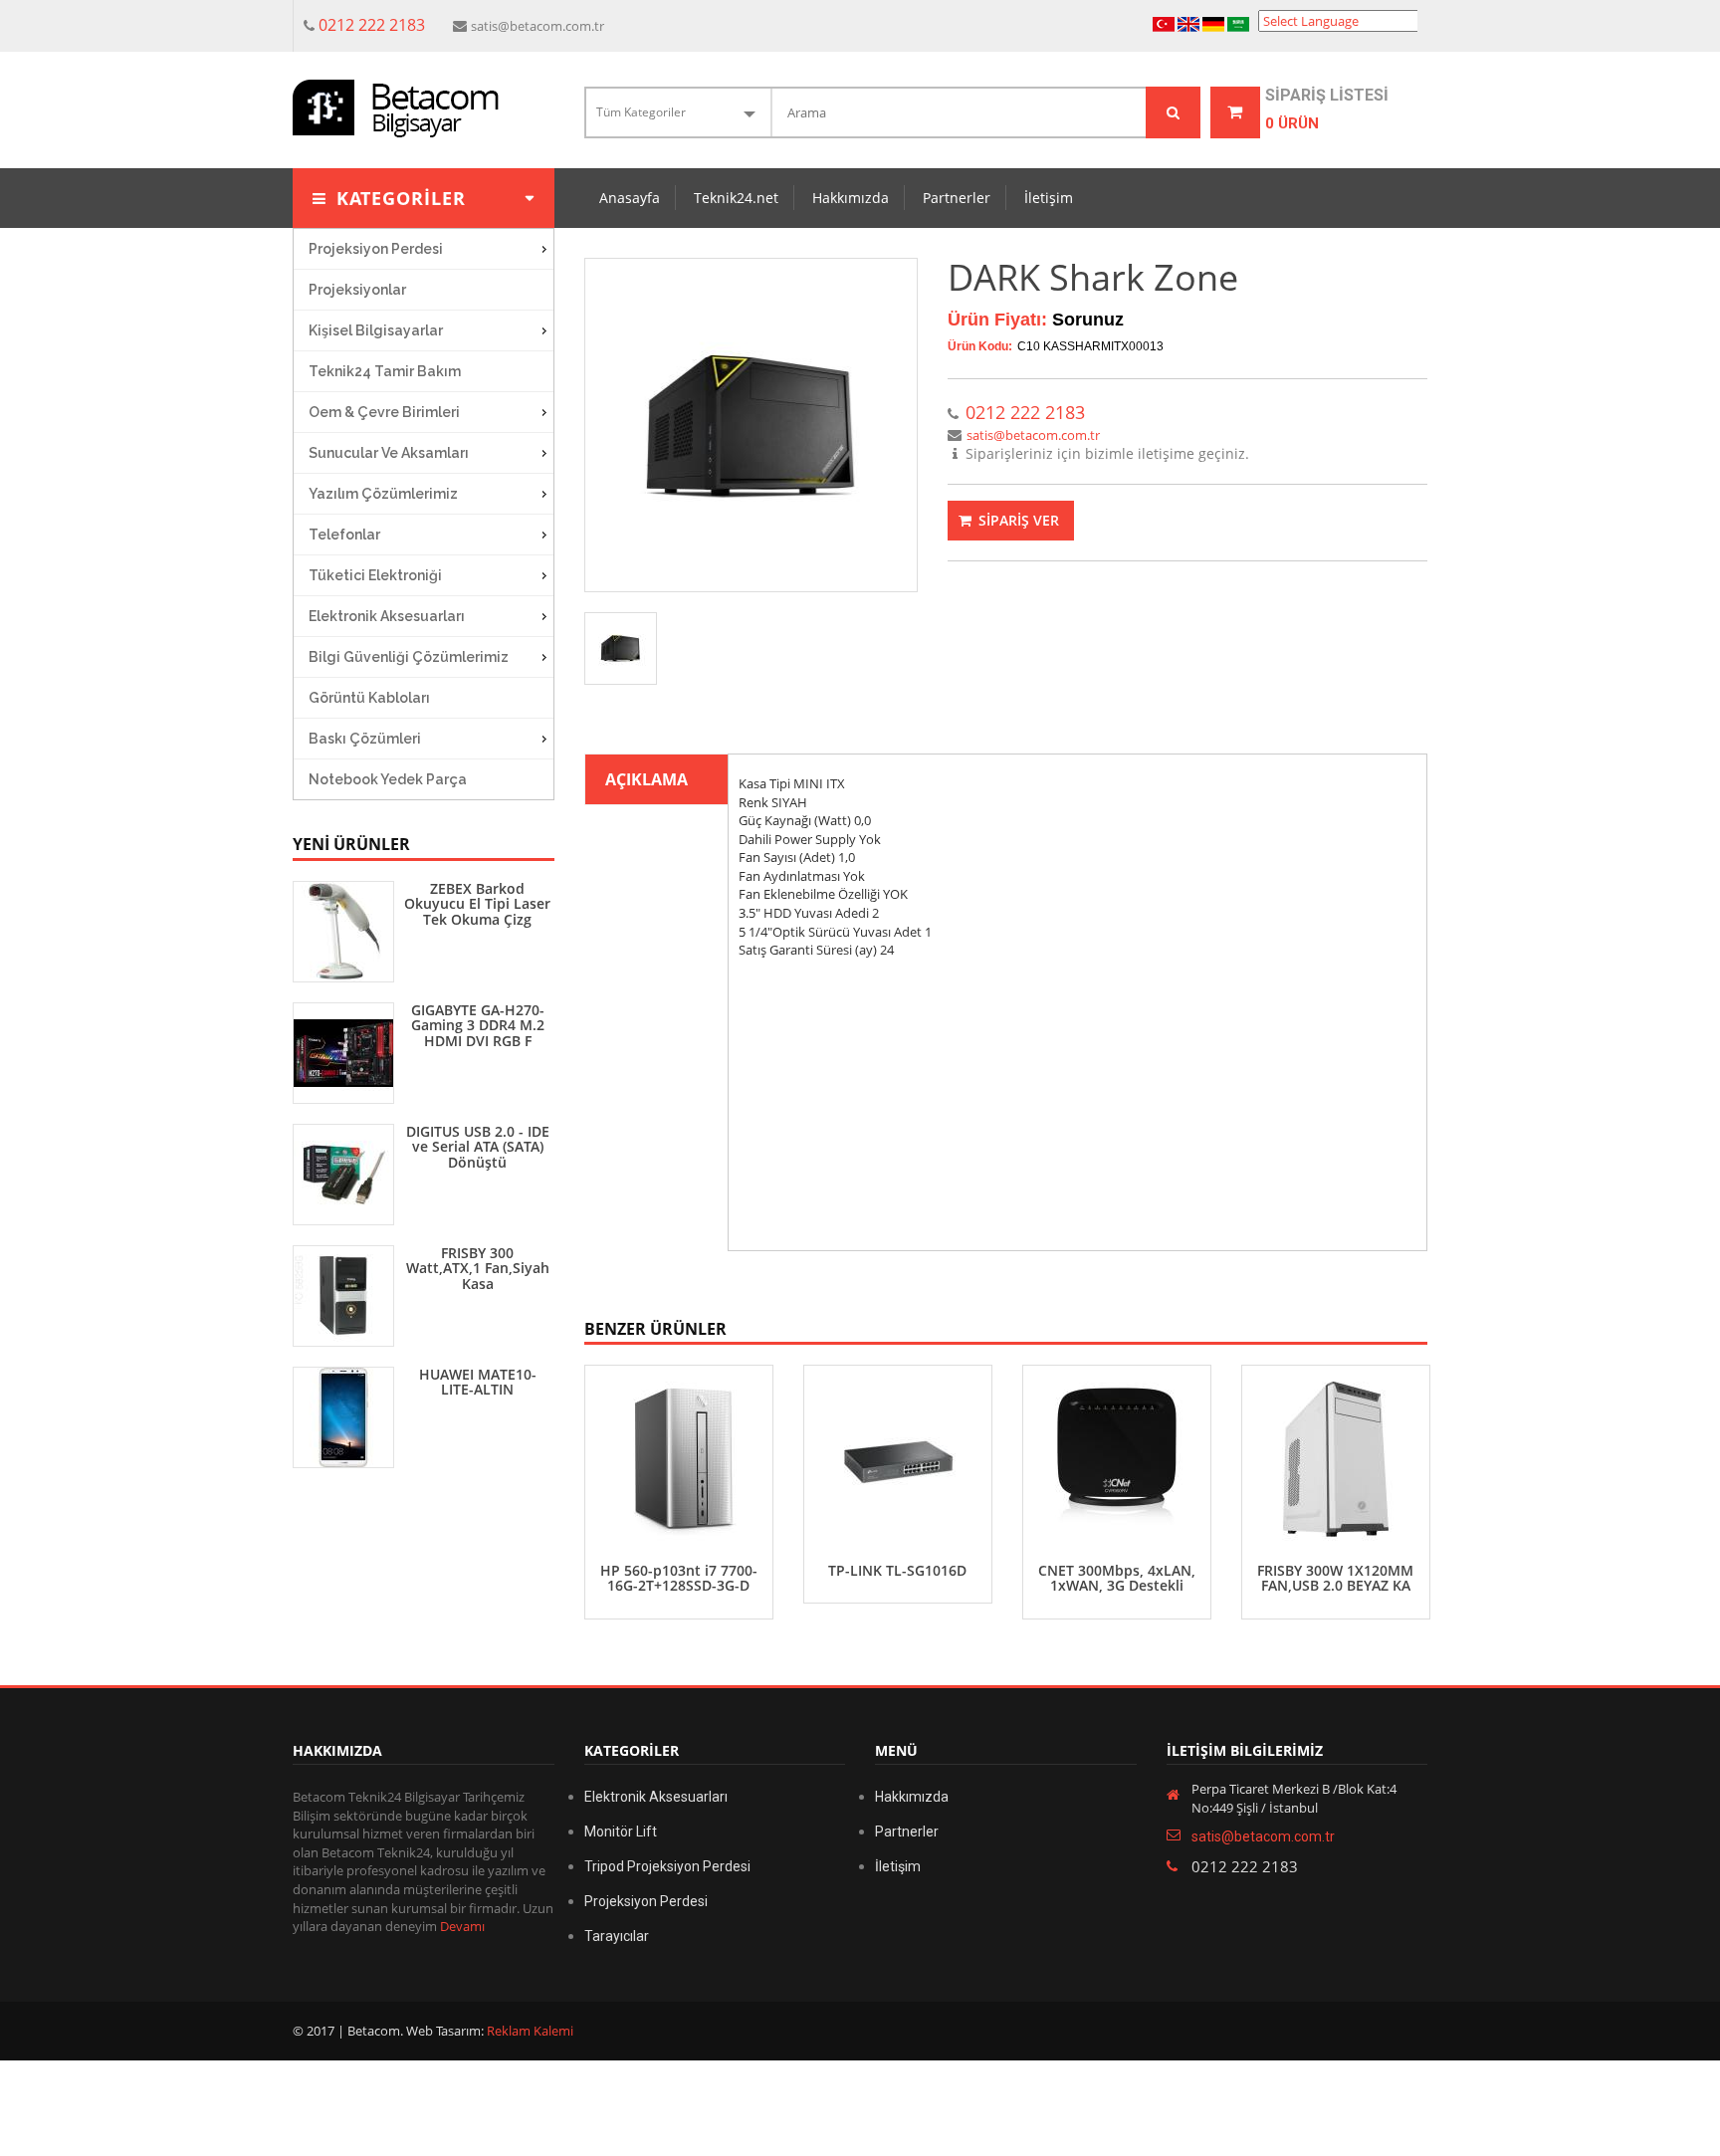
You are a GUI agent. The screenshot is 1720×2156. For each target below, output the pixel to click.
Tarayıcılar (617, 1936)
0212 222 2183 (372, 25)
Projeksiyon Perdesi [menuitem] (376, 249)
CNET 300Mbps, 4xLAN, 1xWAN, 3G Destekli (1117, 1578)
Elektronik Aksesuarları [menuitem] (387, 616)
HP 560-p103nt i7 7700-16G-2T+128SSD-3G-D (679, 1578)
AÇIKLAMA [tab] (646, 779)
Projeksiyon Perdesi (646, 1901)
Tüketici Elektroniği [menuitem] (375, 575)
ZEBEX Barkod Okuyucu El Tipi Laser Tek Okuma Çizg (477, 904)
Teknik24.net (736, 198)
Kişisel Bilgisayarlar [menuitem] (376, 330)
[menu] (424, 514)
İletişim (1049, 198)
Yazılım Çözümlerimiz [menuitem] (383, 494)
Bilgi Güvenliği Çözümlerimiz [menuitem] (409, 657)
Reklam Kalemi (529, 2031)
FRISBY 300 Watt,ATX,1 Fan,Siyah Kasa (478, 1268)
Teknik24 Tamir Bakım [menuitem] (385, 371)
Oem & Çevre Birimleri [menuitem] (384, 412)
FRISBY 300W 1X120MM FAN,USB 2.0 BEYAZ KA (1335, 1578)
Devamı (462, 1926)
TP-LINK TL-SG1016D (897, 1570)
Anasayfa (630, 198)
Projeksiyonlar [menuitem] (357, 290)
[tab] (621, 648)
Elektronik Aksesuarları (656, 1797)
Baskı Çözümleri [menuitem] (365, 739)
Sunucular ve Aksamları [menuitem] (389, 453)
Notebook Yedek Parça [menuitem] (388, 779)
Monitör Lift (621, 1832)
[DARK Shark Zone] (752, 425)
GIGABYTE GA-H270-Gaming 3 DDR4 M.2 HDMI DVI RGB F (478, 1025)
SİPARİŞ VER (1017, 520)
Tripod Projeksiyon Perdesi (667, 1866)
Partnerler (957, 198)
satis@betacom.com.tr (537, 26)
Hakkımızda (851, 198)
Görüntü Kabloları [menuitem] (369, 698)
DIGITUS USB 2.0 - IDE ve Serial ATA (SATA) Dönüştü (478, 1147)
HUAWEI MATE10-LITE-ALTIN (478, 1382)
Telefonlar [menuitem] (344, 535)
